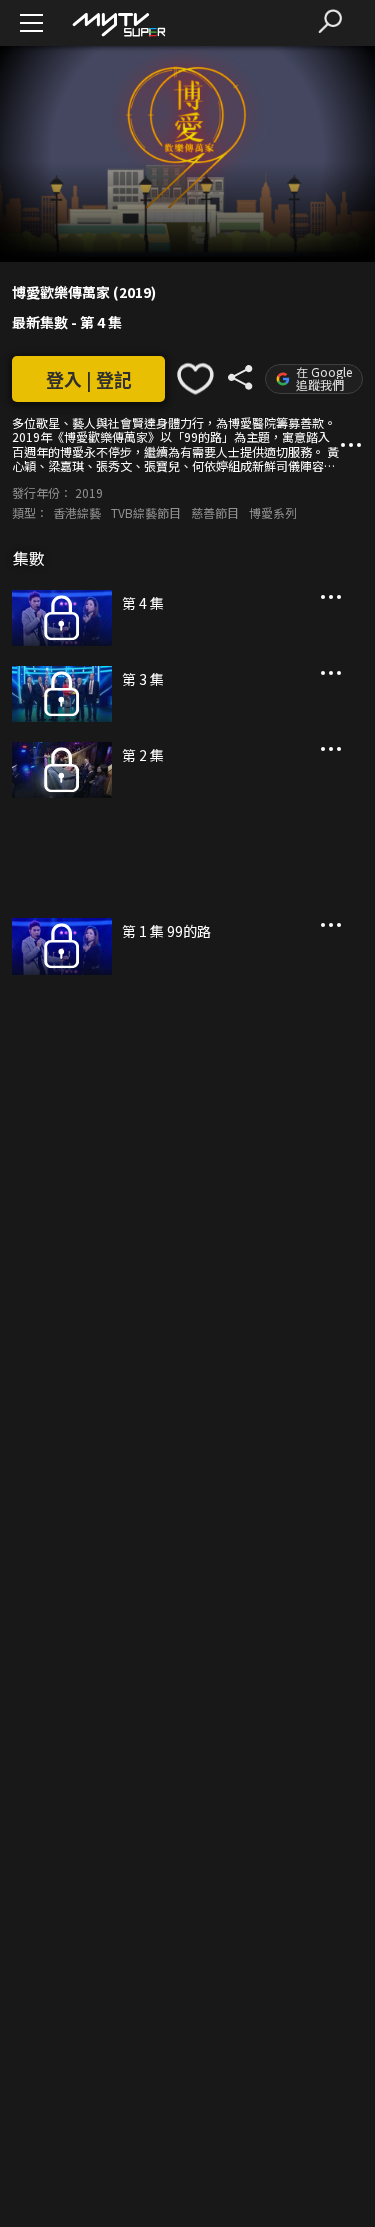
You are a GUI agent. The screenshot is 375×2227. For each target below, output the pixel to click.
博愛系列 (273, 512)
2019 (89, 492)
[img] (118, 23)
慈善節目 (215, 512)
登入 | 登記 (89, 379)
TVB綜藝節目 (146, 512)
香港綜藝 (77, 512)
